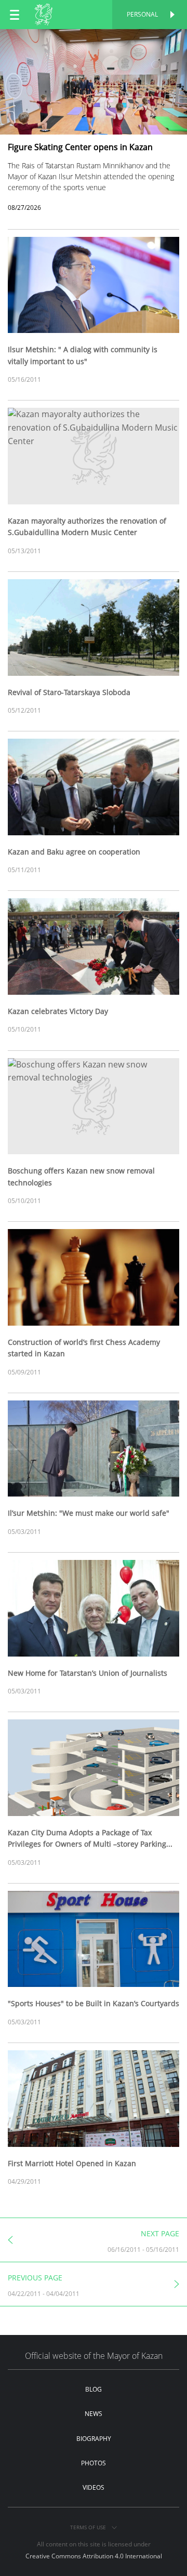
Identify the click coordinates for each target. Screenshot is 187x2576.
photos (94, 2463)
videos (94, 2487)
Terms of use (89, 2527)
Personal (142, 14)
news (94, 2414)
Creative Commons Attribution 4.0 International (94, 2556)
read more (94, 40)
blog (94, 2389)
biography (94, 2439)
